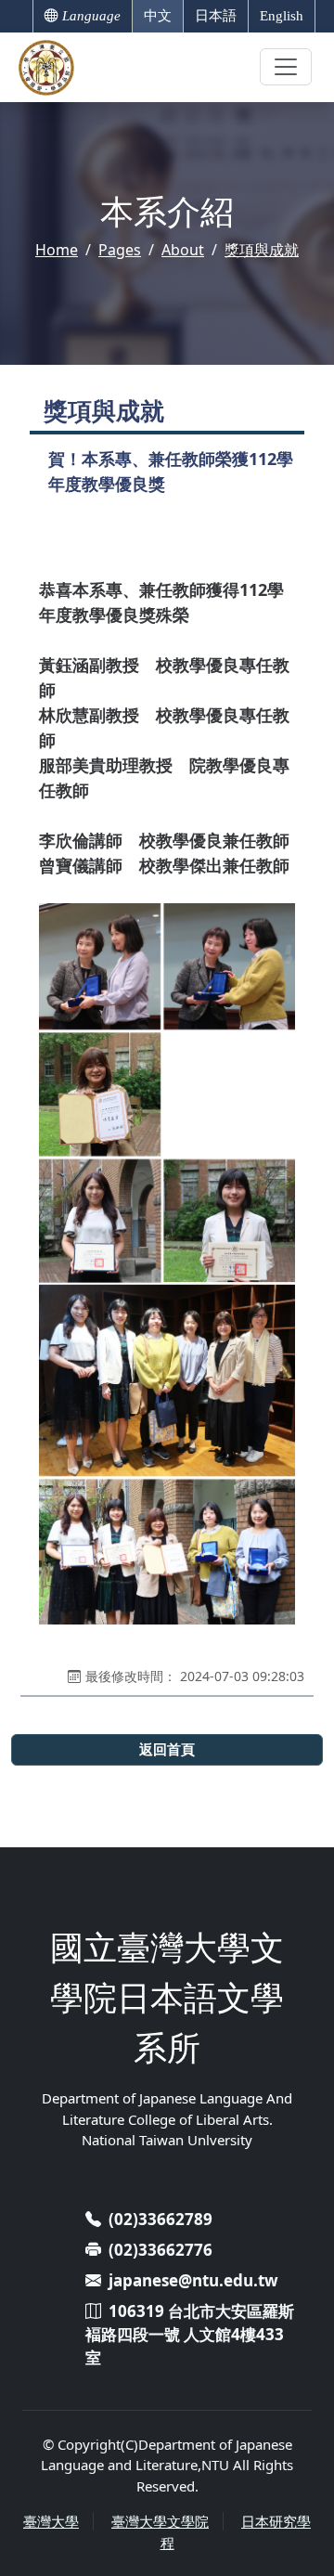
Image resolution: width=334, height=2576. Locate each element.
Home (57, 250)
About (183, 250)
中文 (158, 16)
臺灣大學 (51, 2521)
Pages (120, 250)
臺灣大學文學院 (160, 2521)
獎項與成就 (262, 250)
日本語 (216, 16)
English (282, 16)
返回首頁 (167, 1749)
